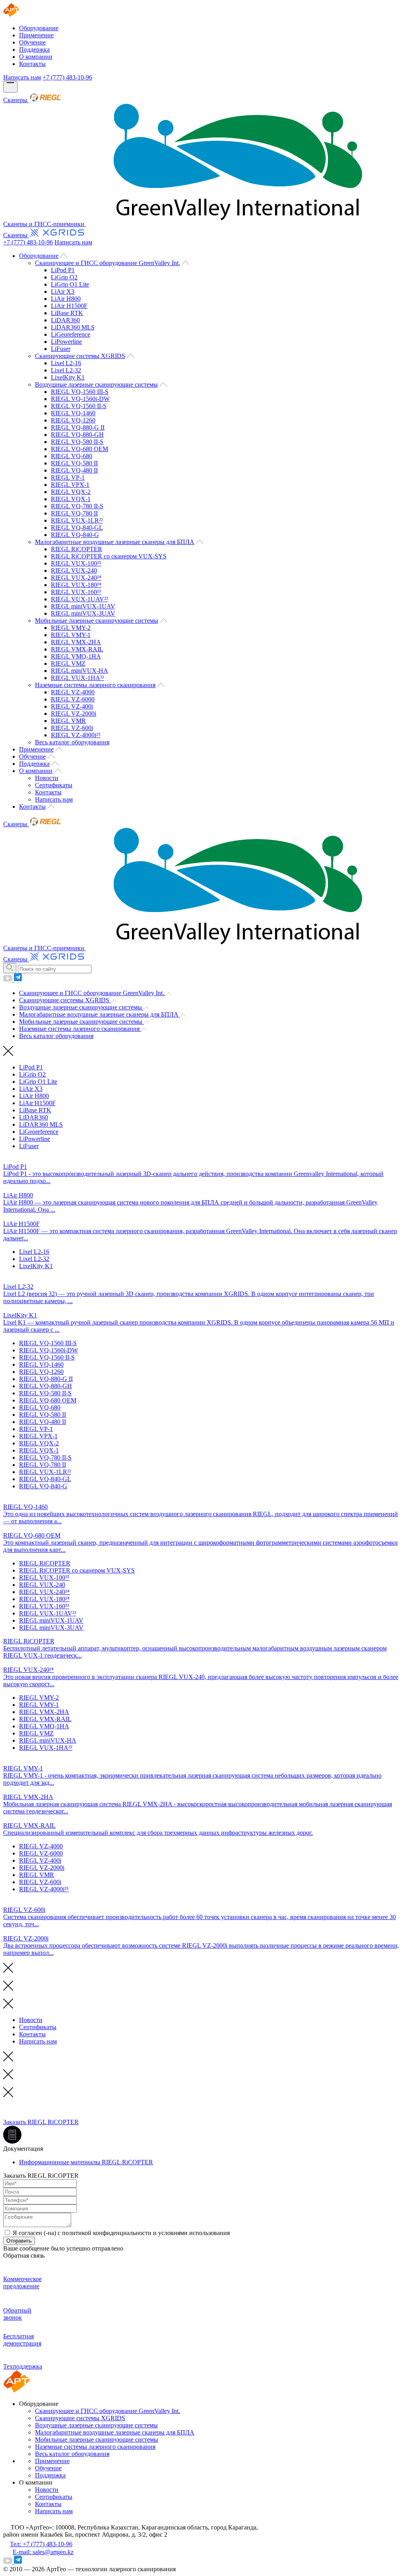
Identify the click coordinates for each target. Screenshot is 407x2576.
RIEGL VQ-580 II (74, 463)
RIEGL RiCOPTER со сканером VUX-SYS (109, 556)
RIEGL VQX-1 (71, 499)
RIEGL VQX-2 (71, 492)
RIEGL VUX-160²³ (76, 592)
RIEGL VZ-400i (72, 706)
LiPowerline (66, 342)
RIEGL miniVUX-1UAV (83, 606)
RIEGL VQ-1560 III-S (80, 392)
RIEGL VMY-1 (71, 635)
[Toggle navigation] (10, 87)
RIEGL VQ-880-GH (77, 435)
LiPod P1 (63, 270)
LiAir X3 (63, 291)
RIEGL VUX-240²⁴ (76, 578)
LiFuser (61, 349)
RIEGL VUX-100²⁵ (76, 563)
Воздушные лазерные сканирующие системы (96, 384)
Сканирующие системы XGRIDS (80, 356)
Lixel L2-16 (66, 363)
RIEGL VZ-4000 (73, 692)
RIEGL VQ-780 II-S (77, 506)
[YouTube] (9, 979)
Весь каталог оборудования (72, 742)
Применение (36, 35)
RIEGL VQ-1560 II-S (79, 406)
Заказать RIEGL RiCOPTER (41, 2122)
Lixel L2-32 (66, 370)
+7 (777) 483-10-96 (67, 77)
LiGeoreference (71, 334)
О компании (36, 57)
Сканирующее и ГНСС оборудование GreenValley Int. (108, 263)
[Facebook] (18, 979)
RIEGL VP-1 (68, 477)
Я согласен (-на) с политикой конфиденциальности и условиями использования (121, 2233)
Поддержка (34, 49)
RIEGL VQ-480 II (74, 470)
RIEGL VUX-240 (74, 570)
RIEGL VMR (68, 721)
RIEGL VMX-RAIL (77, 649)
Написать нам (22, 77)
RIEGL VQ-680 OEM (79, 449)
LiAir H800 (66, 299)
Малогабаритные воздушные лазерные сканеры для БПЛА (115, 542)
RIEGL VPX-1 (70, 485)
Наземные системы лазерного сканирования (95, 685)
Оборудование (39, 28)
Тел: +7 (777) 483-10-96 (41, 2544)
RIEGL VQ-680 (72, 456)
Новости (47, 778)
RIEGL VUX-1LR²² (77, 520)
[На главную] (17, 15)
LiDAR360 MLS (73, 327)
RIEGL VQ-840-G (75, 535)
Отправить (19, 2241)
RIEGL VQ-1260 (73, 420)
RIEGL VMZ (68, 663)
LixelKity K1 (68, 377)
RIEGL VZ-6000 (73, 699)
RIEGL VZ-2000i (74, 714)
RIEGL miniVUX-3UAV (83, 613)
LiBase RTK (67, 313)
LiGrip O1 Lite (70, 284)
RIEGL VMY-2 (71, 628)
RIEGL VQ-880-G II (78, 427)
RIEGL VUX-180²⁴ (76, 585)
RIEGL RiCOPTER (77, 549)
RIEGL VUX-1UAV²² (79, 599)
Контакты (32, 64)
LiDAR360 (65, 320)
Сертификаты (54, 785)
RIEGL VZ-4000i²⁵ (76, 735)
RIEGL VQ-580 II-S (77, 442)
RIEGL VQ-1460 (73, 413)
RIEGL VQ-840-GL (77, 528)
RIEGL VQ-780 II (74, 513)
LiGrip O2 (64, 277)
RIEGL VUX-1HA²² (78, 678)
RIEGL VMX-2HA (76, 642)
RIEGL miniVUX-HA (79, 671)
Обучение (32, 42)
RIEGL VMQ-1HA (76, 656)
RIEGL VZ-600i (72, 728)
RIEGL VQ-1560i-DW (80, 399)
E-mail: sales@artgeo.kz (43, 2552)
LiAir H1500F (69, 306)
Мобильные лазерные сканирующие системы (97, 621)
